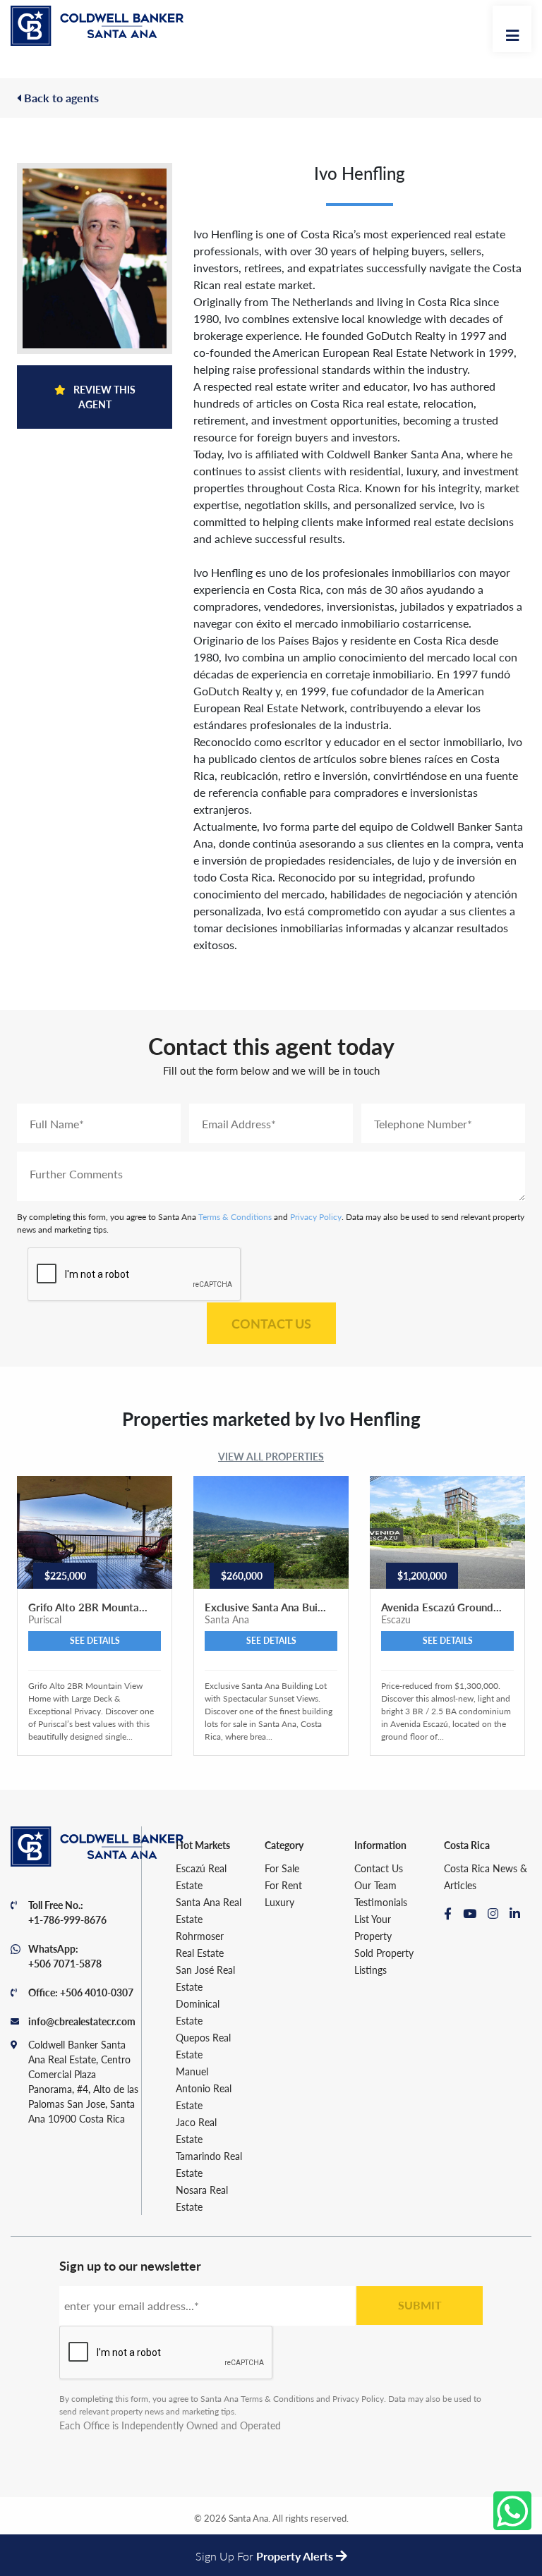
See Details (95, 1641)
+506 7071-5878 (65, 1963)
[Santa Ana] (97, 26)
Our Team (375, 1885)
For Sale (282, 1868)
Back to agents (60, 98)
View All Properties (271, 1456)
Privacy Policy (316, 1217)
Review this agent (103, 397)
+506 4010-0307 (97, 1992)
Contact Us (271, 1323)
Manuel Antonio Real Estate (204, 2088)
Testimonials (381, 1902)
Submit (420, 2305)
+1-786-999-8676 (67, 1919)
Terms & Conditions (235, 1217)
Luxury (279, 1902)
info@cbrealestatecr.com (82, 2021)
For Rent (283, 1885)
